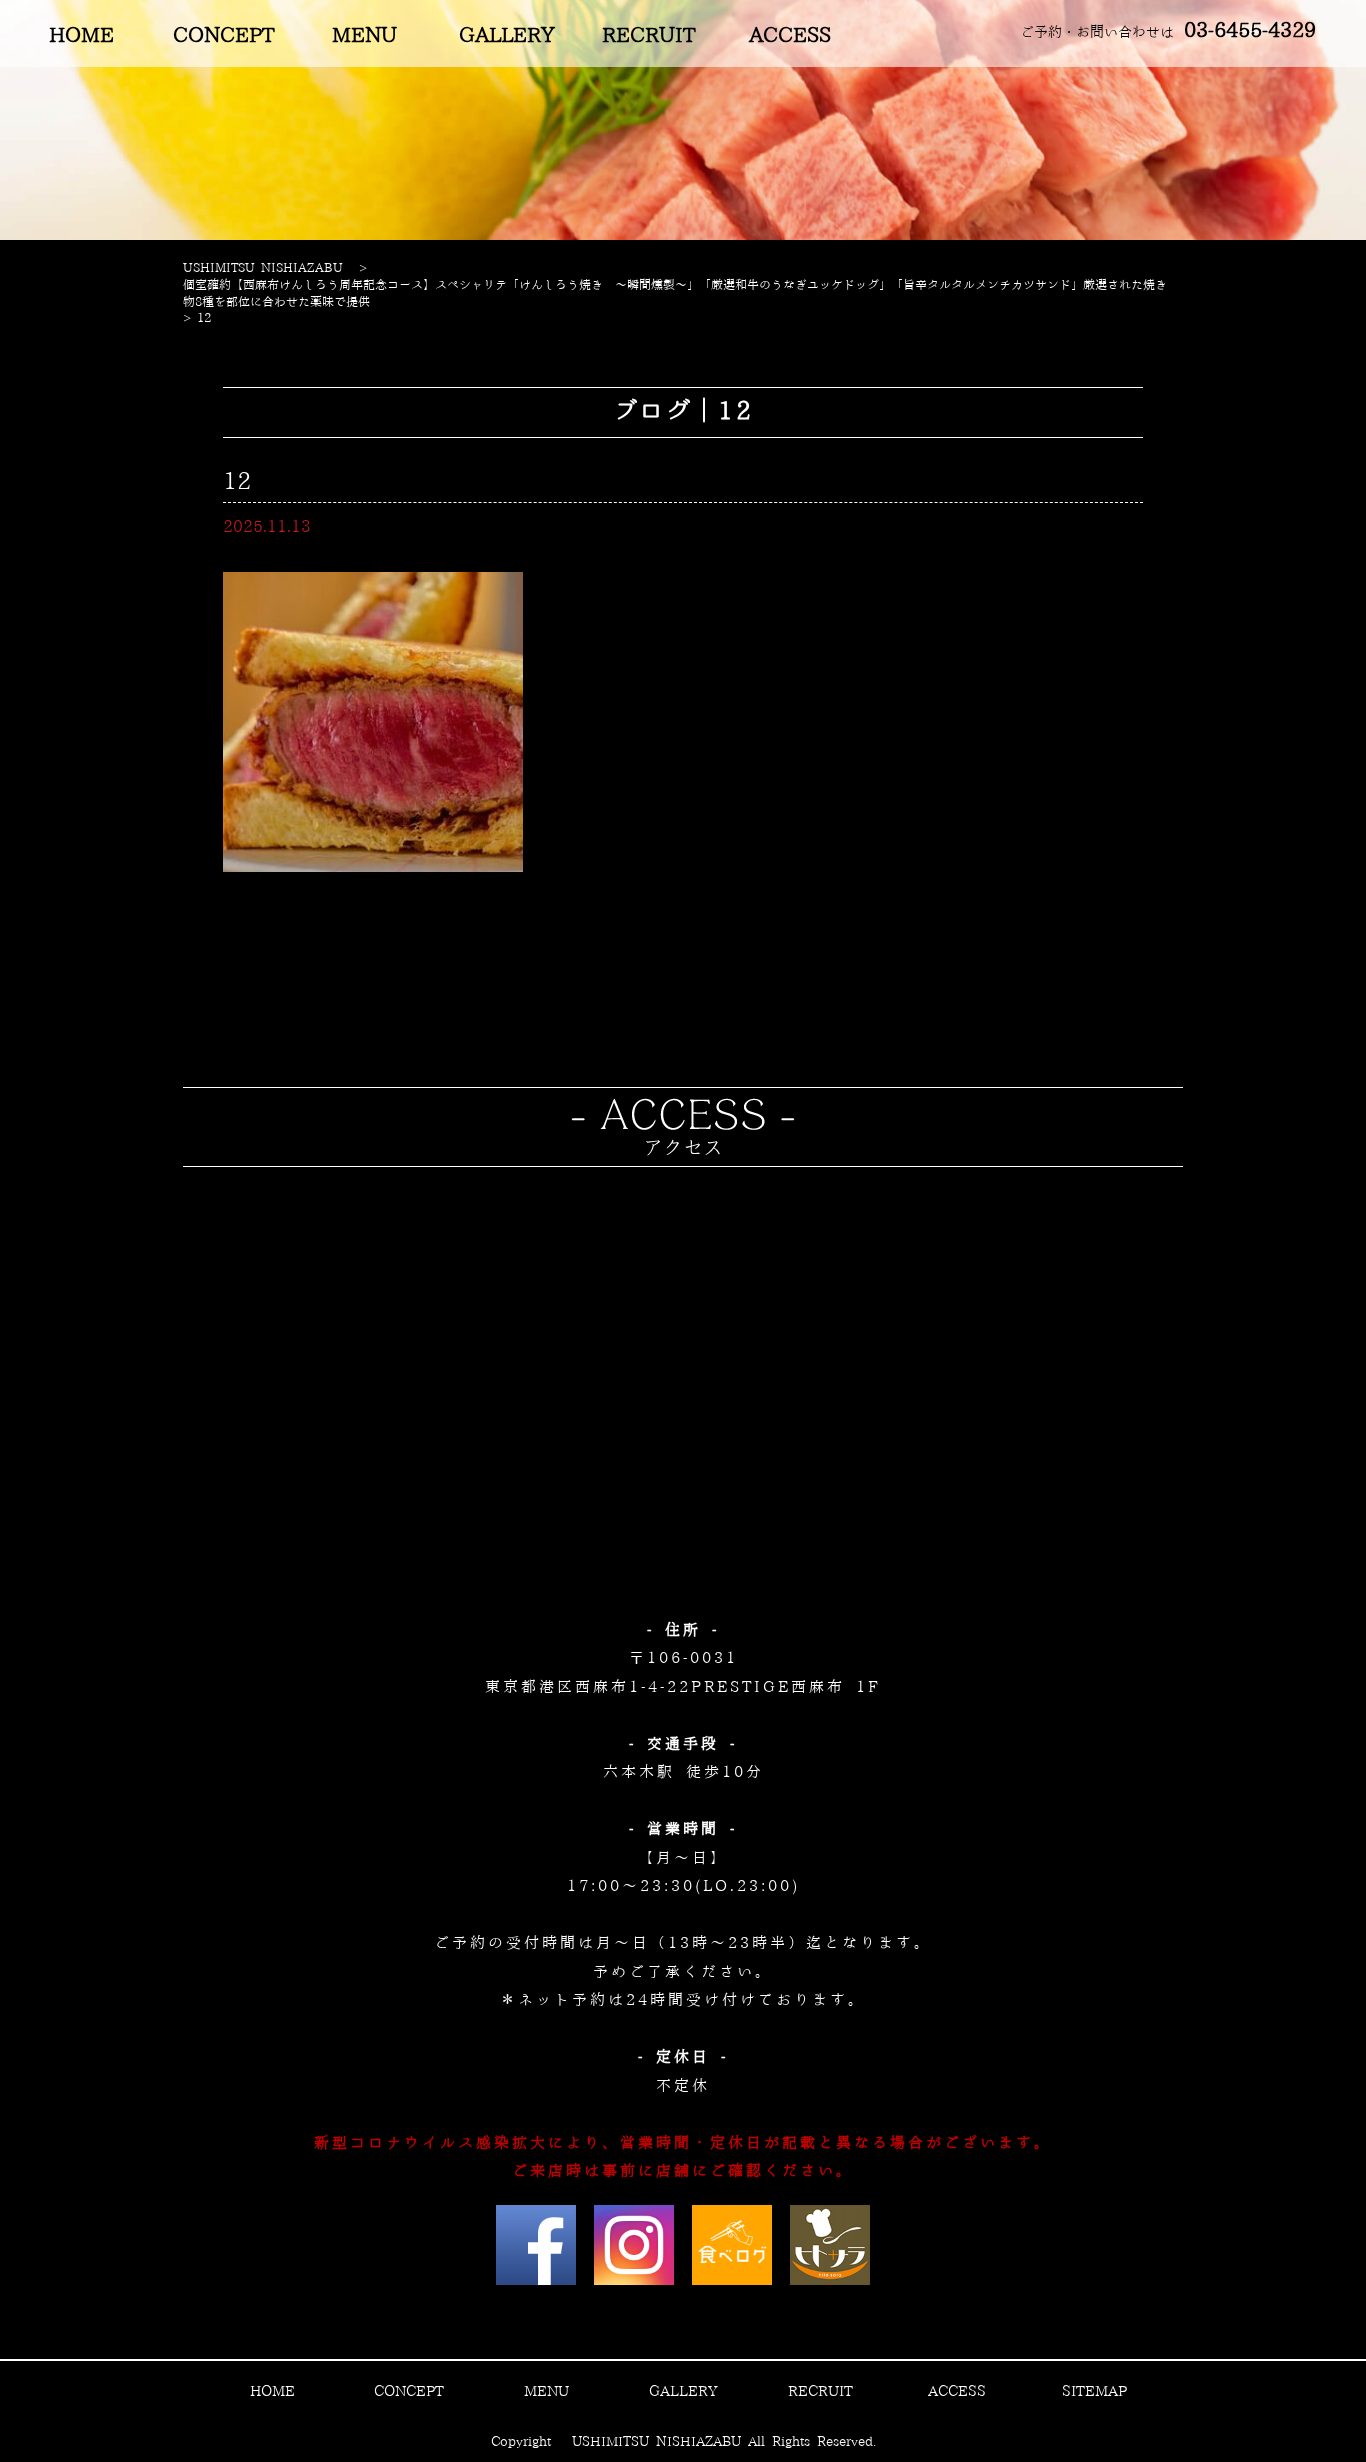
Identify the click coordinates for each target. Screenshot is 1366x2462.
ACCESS (790, 36)
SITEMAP (1094, 2392)
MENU (364, 36)
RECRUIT (648, 36)
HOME (81, 36)
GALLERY (507, 36)
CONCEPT (223, 36)
